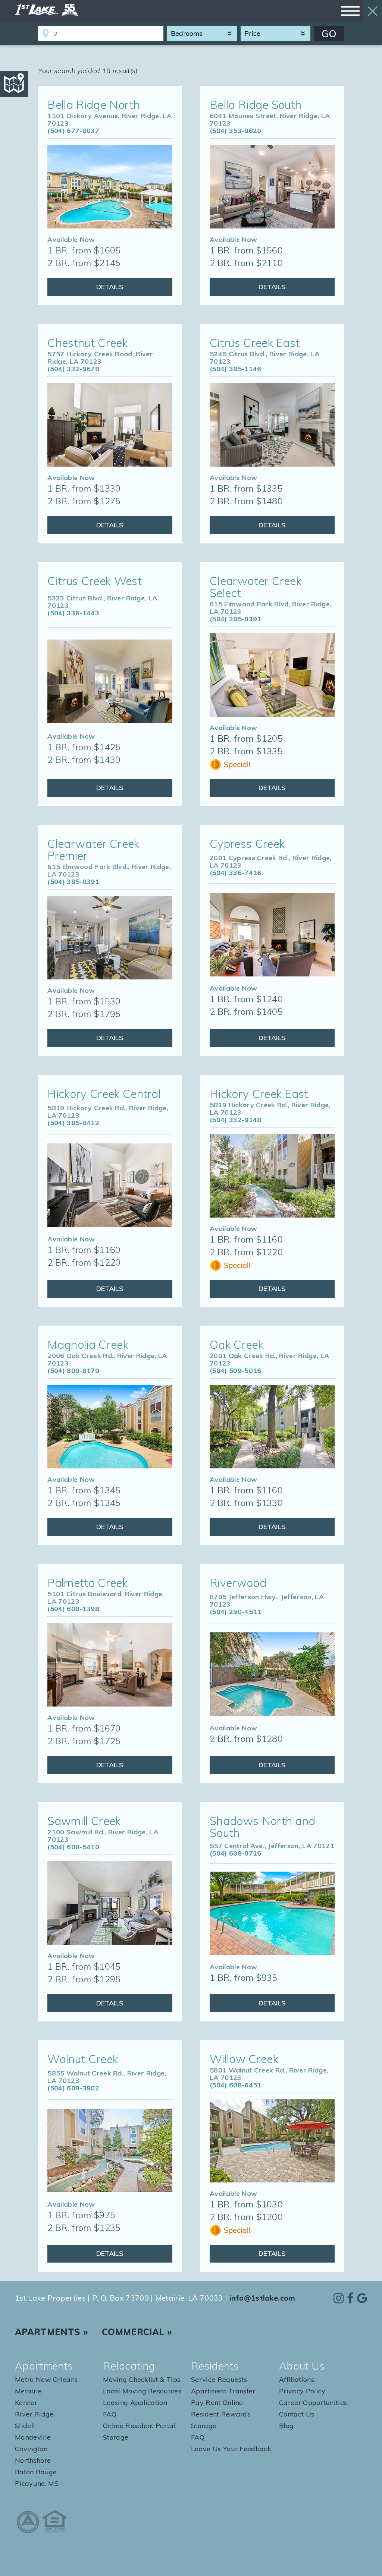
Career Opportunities (313, 2403)
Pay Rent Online (217, 2403)
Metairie (29, 2391)
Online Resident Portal (139, 2426)
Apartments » (51, 2332)
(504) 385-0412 (73, 1123)
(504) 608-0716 (235, 1853)
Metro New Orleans (46, 2379)
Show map (14, 84)
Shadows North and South (262, 1827)
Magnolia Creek (88, 1345)
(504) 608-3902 (73, 2088)
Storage (116, 2437)
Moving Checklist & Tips (142, 2379)
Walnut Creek (83, 2059)
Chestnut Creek (87, 343)
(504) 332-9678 (73, 369)
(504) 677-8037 (73, 131)
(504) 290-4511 (235, 1612)
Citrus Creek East (255, 343)
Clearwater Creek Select (256, 587)
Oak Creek (237, 1345)
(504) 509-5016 (235, 1371)
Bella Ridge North (93, 105)
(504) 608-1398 (73, 1609)
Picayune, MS (37, 2483)
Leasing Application (135, 2403)
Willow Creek (244, 2059)
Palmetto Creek (87, 1583)
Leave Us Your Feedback (231, 2449)
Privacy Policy (302, 2391)
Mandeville (33, 2437)
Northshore (33, 2460)
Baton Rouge (36, 2472)
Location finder (46, 34)
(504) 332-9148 (235, 1120)
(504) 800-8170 (73, 1371)
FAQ (110, 2414)
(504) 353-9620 (235, 131)
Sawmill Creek (84, 1821)
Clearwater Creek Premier (93, 850)
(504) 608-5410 (73, 1847)
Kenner (26, 2403)
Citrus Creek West (94, 581)
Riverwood (238, 1583)
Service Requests (219, 2379)
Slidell (25, 2426)
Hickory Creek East (259, 1094)
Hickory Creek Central (104, 1094)
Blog (286, 2426)
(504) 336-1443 (73, 613)
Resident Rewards (221, 2414)
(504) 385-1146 (235, 369)
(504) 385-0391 (235, 619)
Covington (31, 2449)
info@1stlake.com (262, 2298)
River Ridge (34, 2414)
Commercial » (137, 2332)
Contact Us (297, 2414)
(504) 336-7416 (235, 873)
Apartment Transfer (223, 2391)
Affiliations (297, 2379)
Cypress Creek (247, 844)
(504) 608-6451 (235, 2085)
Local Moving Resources (142, 2391)
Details (110, 287)
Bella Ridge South (256, 105)
